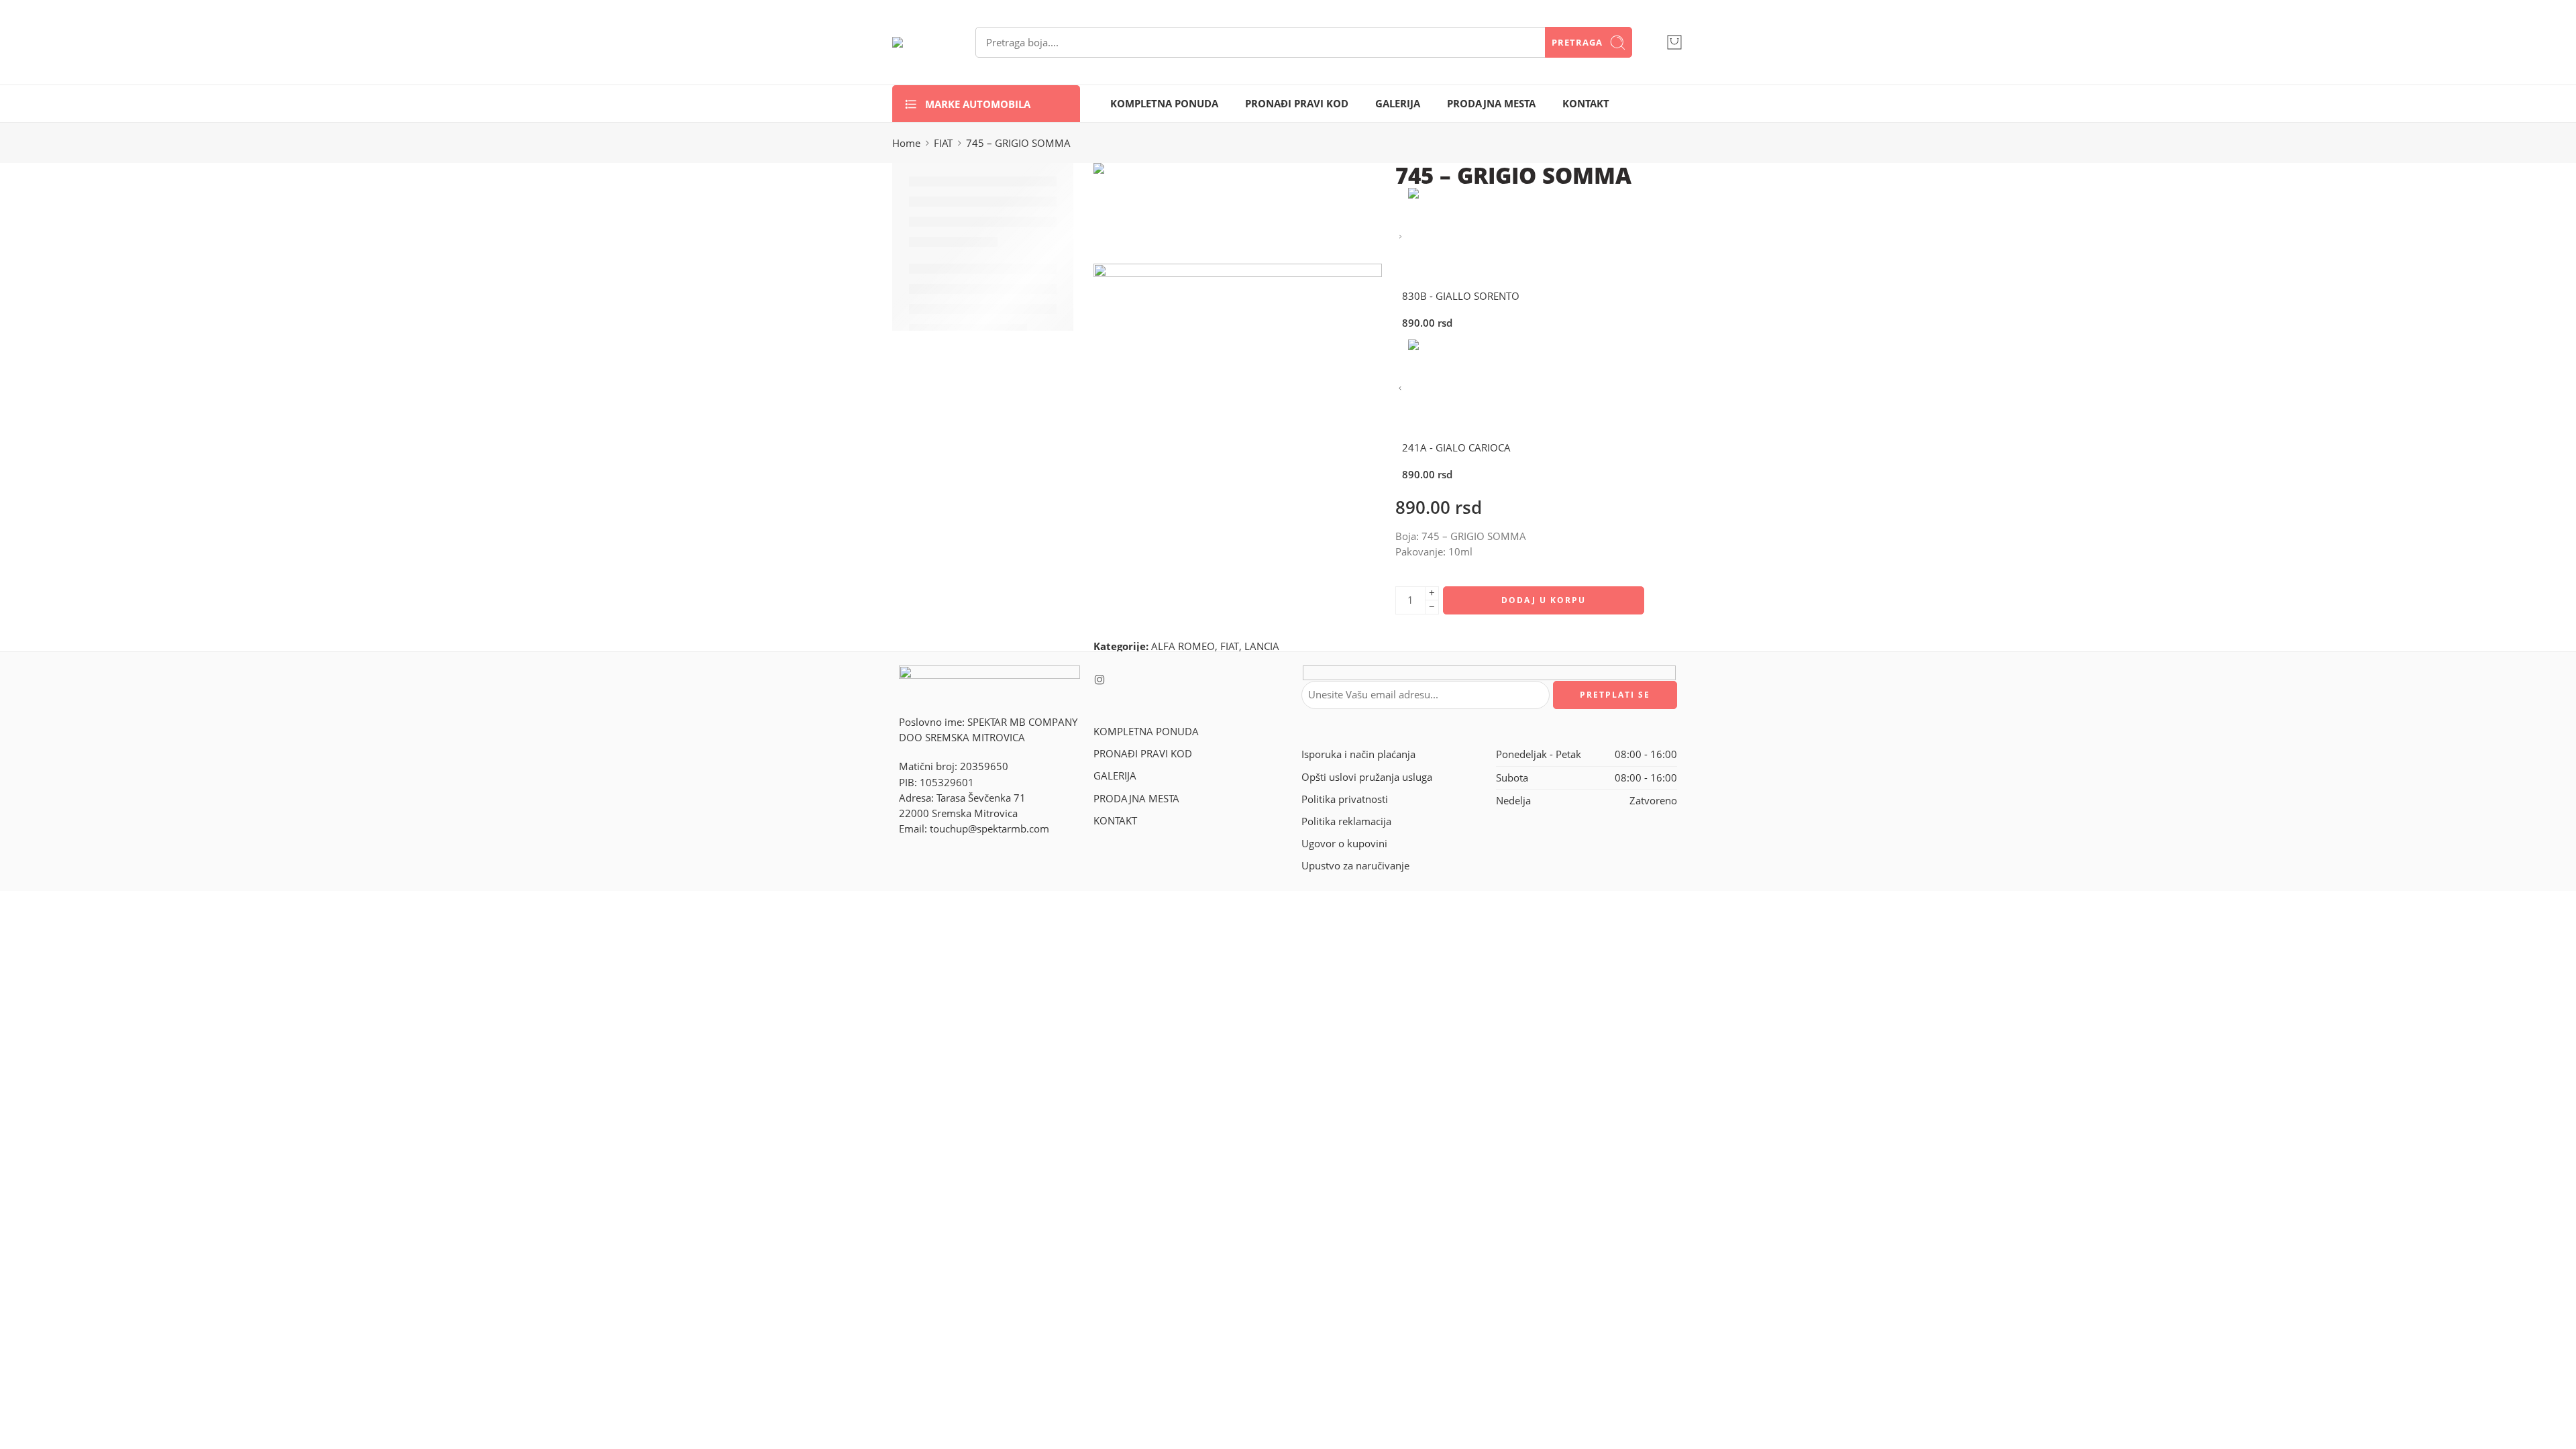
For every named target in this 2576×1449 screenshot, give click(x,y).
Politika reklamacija (1346, 821)
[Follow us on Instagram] (1099, 680)
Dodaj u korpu (1544, 600)
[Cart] (1674, 42)
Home (906, 143)
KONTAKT (1586, 104)
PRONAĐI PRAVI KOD (1297, 104)
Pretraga (1577, 42)
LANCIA (1262, 646)
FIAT (943, 143)
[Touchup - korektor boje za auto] (917, 42)
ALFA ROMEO (1183, 646)
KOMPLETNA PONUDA (1164, 104)
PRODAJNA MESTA (1491, 104)
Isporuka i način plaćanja (1358, 754)
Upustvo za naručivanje (1355, 866)
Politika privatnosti (1345, 799)
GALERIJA (1398, 104)
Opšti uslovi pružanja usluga (1367, 777)
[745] (1144, 212)
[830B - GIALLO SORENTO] (1400, 237)
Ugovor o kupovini (1344, 844)
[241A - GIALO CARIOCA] (1400, 389)
